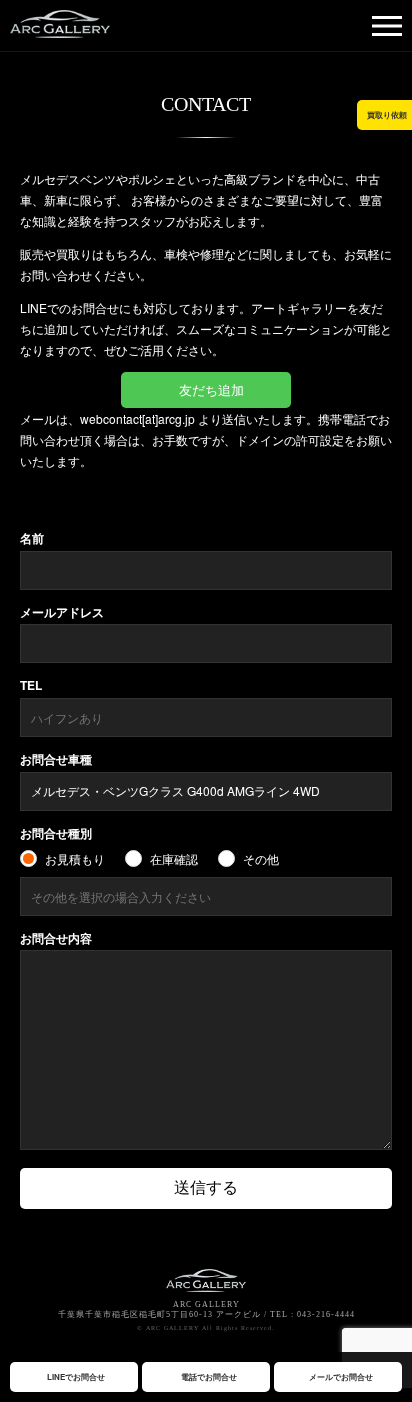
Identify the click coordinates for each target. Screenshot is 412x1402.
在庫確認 (174, 858)
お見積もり (75, 858)
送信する (206, 1187)
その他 (261, 858)
